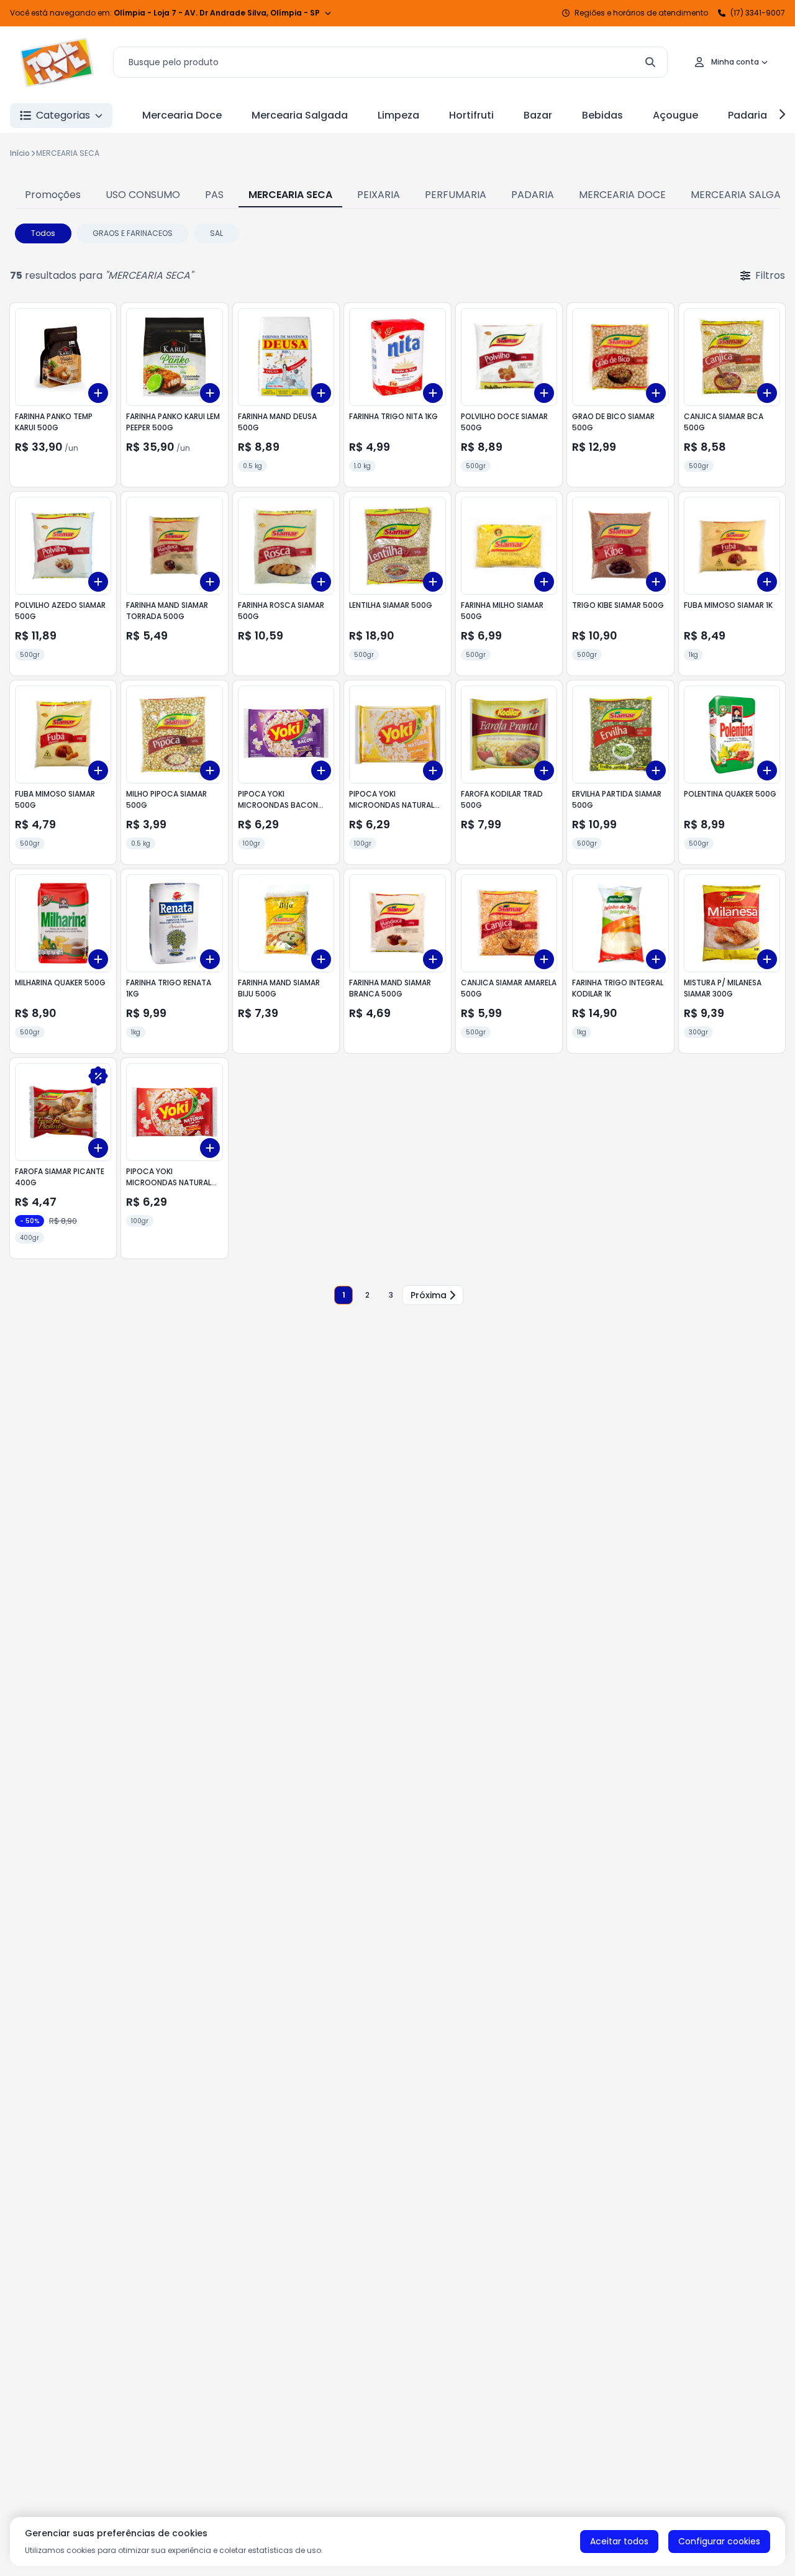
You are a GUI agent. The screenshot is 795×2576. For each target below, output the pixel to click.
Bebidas (602, 115)
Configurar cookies (719, 2541)
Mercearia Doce (182, 115)
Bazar (538, 115)
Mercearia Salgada (300, 115)
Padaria (747, 115)
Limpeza (398, 115)
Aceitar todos (619, 2541)
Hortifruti (471, 115)
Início (20, 153)
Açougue (675, 115)
